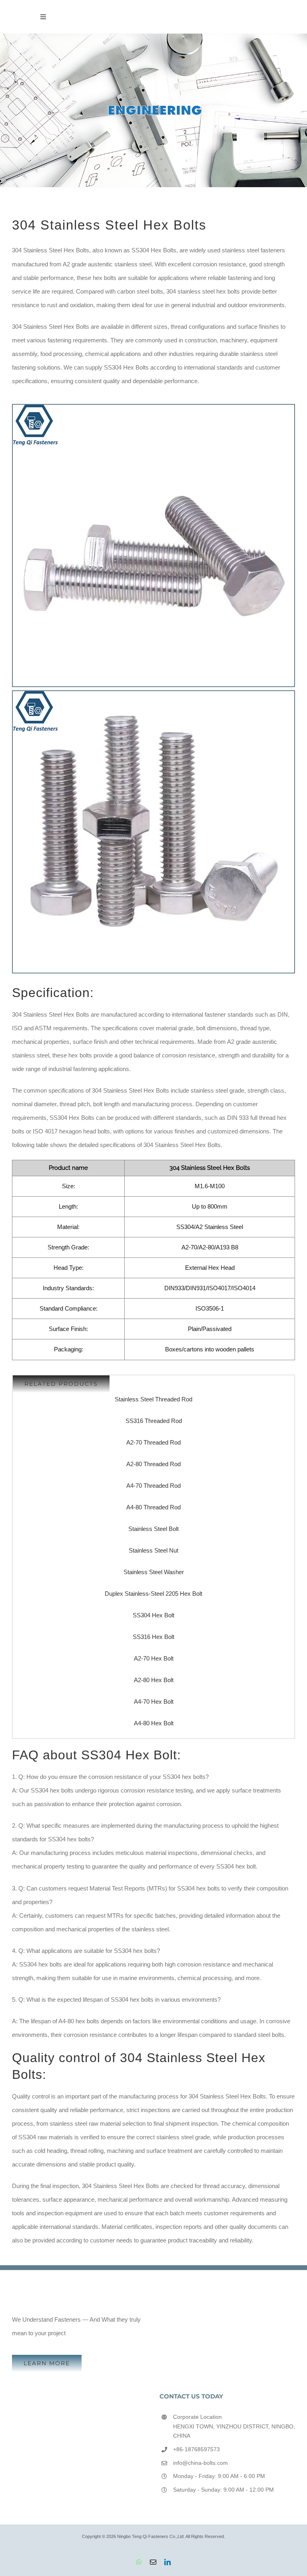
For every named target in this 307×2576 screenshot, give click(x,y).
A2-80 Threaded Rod (153, 1464)
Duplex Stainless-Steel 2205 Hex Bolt (153, 1594)
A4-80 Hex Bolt (154, 1723)
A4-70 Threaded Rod (153, 1486)
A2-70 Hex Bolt (154, 1658)
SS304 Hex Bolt (153, 1615)
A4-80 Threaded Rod (153, 1507)
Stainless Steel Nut (153, 1550)
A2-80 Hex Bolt (154, 1680)
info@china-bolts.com (200, 2463)
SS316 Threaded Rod (154, 1421)
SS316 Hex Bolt (153, 1637)
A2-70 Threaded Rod (153, 1442)
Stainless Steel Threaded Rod (153, 1399)
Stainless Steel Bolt (153, 1529)
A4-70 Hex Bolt (154, 1702)
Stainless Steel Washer (154, 1572)
